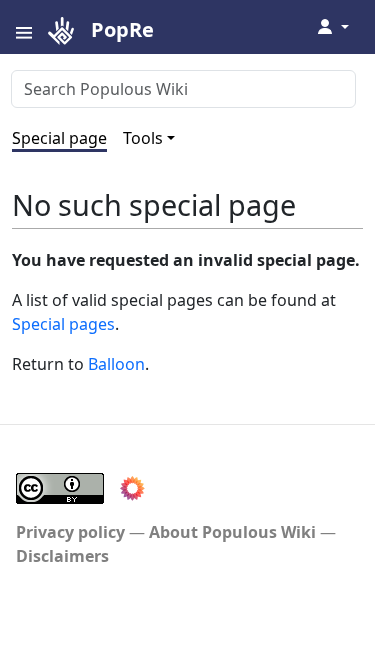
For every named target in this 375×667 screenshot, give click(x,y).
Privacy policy (70, 532)
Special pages (63, 324)
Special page (59, 138)
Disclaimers (62, 556)
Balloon (116, 364)
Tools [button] (143, 138)
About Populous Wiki (232, 532)
